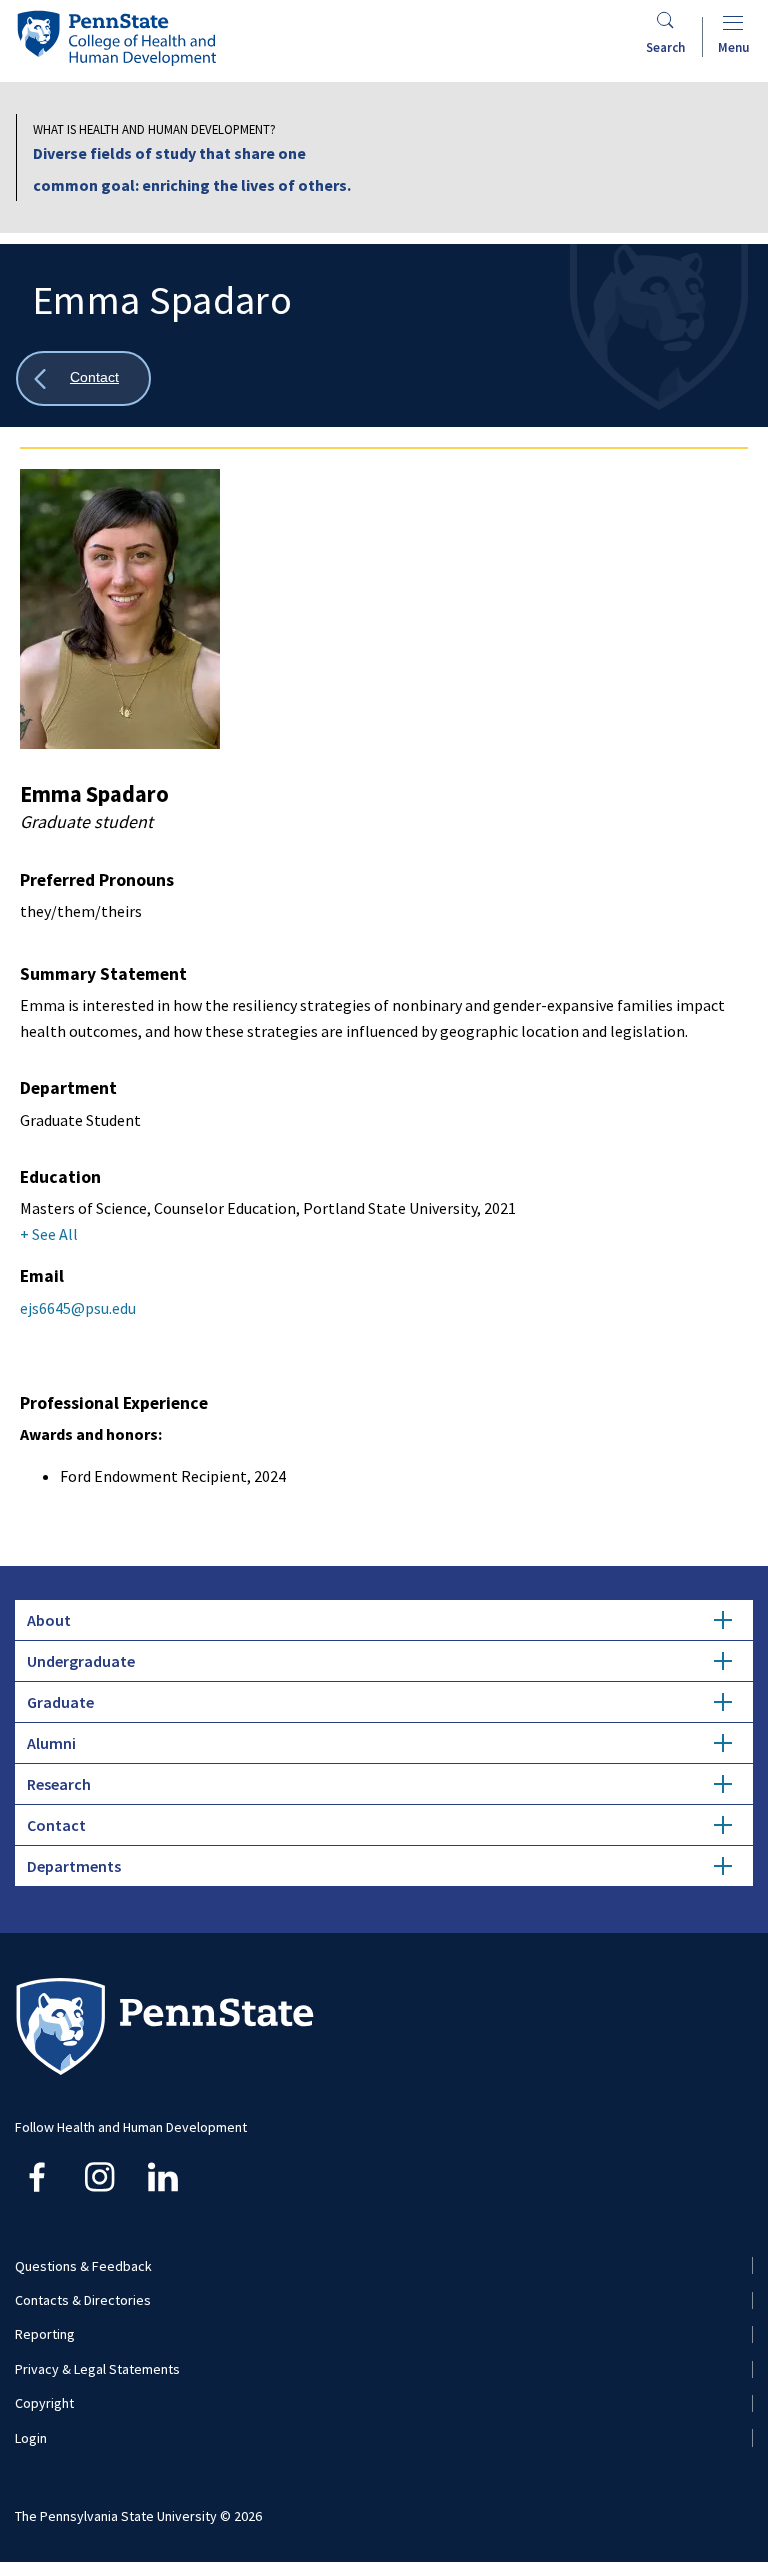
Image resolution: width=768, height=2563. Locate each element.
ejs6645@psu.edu (78, 1308)
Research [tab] (59, 1784)
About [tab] (49, 1620)
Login (31, 2438)
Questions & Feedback (83, 2266)
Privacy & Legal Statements (97, 2369)
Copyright (44, 2403)
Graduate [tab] (60, 1702)
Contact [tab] (56, 1825)
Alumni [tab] (51, 1743)
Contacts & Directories (83, 2300)
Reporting (45, 2334)
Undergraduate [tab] (81, 1661)
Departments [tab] (74, 1866)
